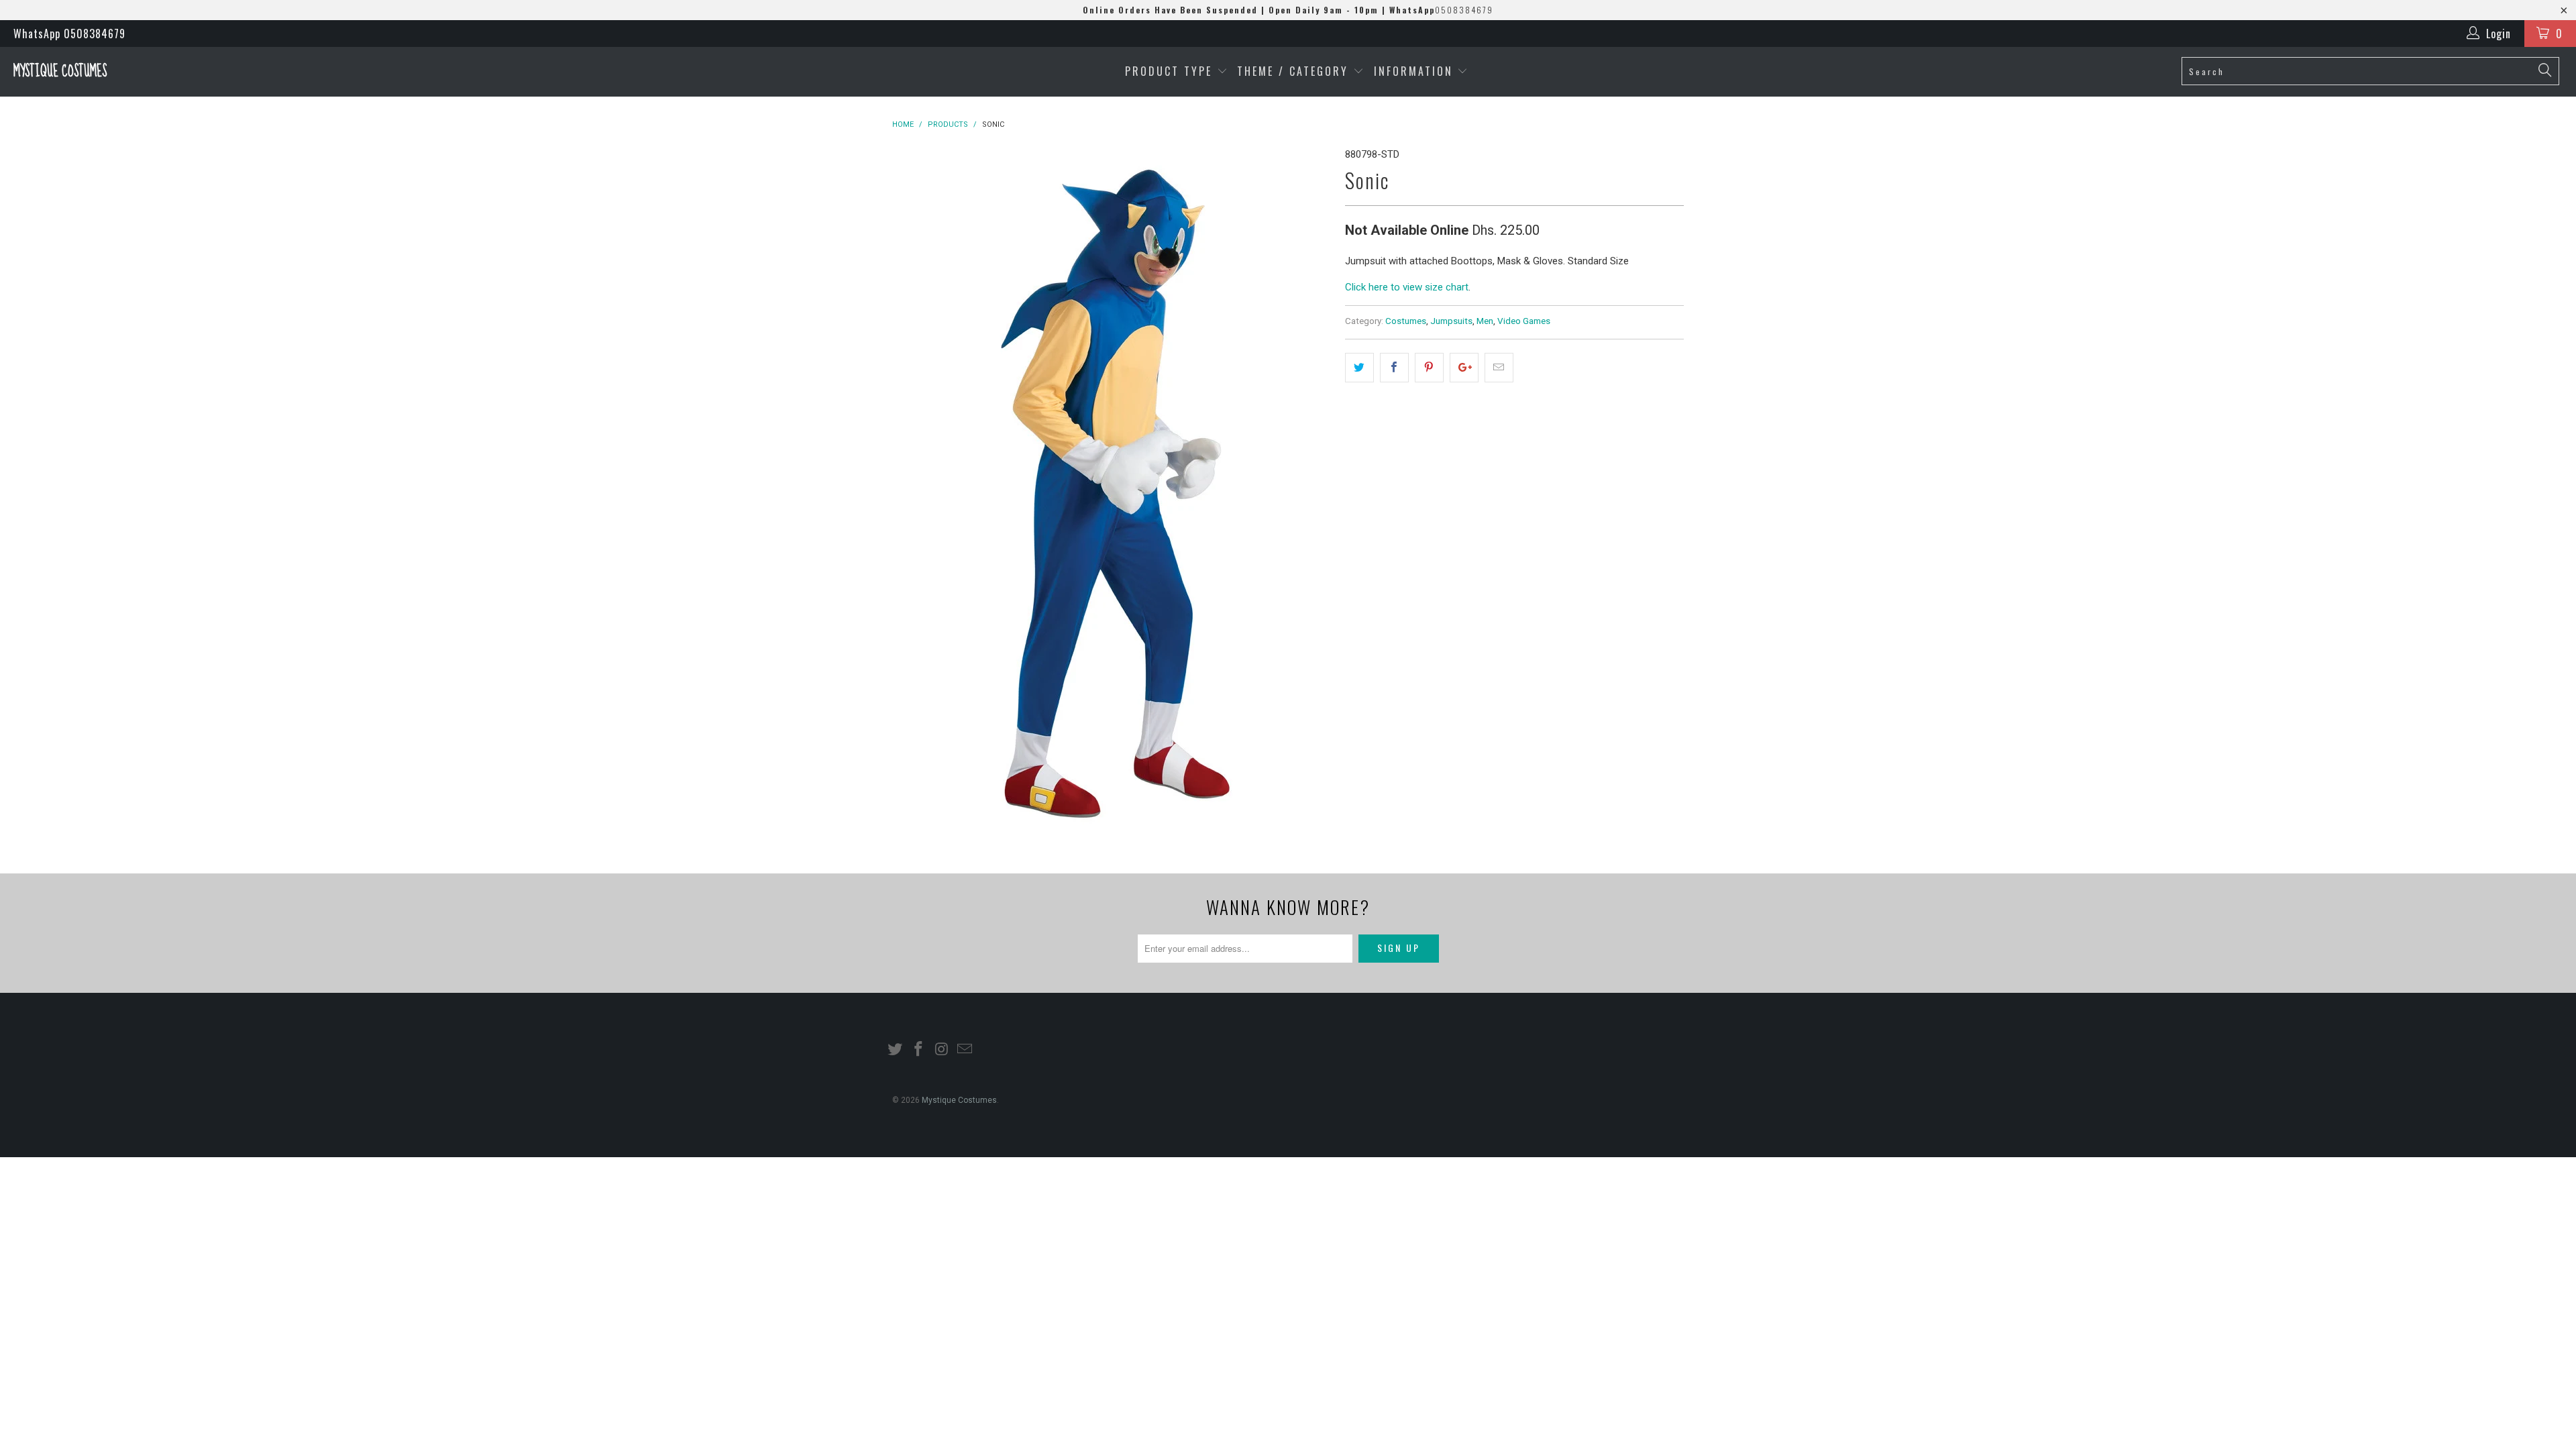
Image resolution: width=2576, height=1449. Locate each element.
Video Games (1524, 321)
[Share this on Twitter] (1359, 368)
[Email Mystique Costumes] (965, 1050)
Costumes (1406, 321)
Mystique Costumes (60, 71)
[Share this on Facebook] (1394, 368)
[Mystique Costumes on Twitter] (896, 1050)
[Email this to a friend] (1499, 368)
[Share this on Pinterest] (1429, 368)
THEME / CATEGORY (1293, 71)
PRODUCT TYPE (1171, 71)
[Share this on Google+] (1464, 368)
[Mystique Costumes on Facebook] (919, 1050)
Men (1485, 321)
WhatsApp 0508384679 (69, 34)
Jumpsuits (1451, 321)
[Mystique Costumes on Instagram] (942, 1050)
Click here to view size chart (1407, 287)
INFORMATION (1416, 71)
